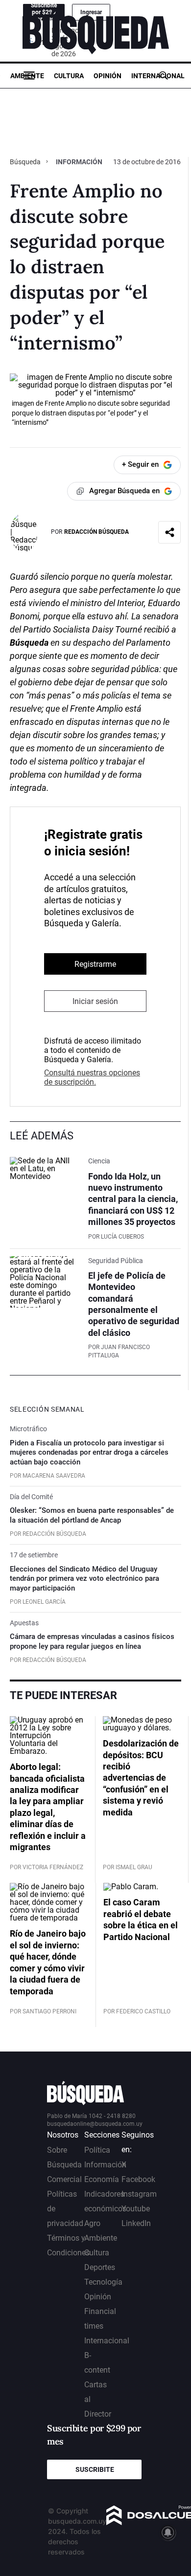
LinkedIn (136, 2223)
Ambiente (27, 76)
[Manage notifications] (168, 2532)
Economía (102, 2179)
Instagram (139, 2194)
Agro (92, 2223)
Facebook (138, 2179)
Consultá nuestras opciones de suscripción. (92, 1077)
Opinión (107, 76)
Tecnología (103, 2282)
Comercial (64, 2179)
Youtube (136, 2209)
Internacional (158, 76)
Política (97, 2150)
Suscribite (95, 2469)
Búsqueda (26, 162)
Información (79, 162)
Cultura (69, 76)
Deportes (100, 2267)
